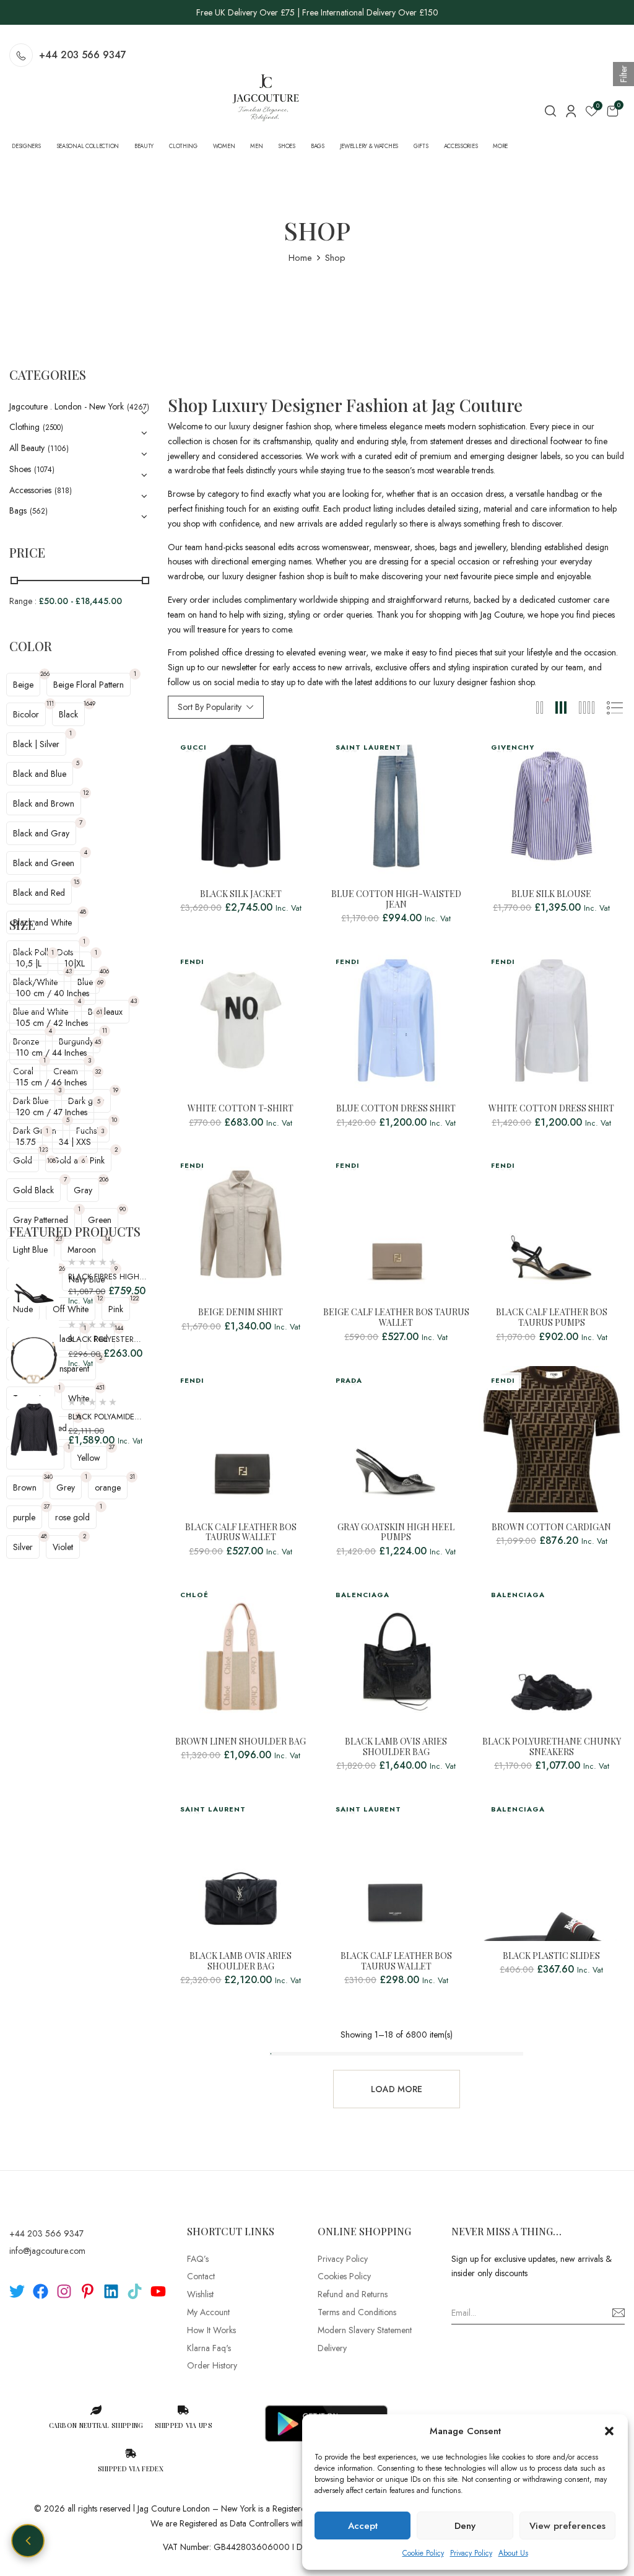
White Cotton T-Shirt (241, 1109)
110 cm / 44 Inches (51, 1053)
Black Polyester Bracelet (101, 1345)
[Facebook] (41, 2291)
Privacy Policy (471, 2553)
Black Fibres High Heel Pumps (104, 1283)
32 (98, 1071)
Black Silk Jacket (241, 894)
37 (46, 1506)
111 (50, 703)
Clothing (24, 427)
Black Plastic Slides (551, 1956)
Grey (66, 1487)
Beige (23, 685)
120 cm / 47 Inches (52, 1112)
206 (104, 1179)
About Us (513, 2553)
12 (86, 793)
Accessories (30, 490)
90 (123, 1209)
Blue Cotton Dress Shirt (396, 1109)
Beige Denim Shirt (241, 1312)
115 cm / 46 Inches (51, 1082)
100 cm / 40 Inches (53, 993)
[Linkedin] (111, 2291)
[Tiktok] (135, 2291)
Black (68, 714)
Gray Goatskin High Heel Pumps (396, 1533)
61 (99, 1012)
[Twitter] (17, 2291)
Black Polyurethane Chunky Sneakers (552, 1747)
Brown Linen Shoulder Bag (241, 1742)
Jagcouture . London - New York (67, 406)
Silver (23, 1547)
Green (100, 1220)
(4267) (138, 407)
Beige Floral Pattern (89, 685)
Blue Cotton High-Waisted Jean (396, 900)
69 (100, 982)
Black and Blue (40, 774)
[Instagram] (64, 2291)
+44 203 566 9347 (83, 55)
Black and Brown (44, 804)
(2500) (53, 427)
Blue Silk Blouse (551, 894)
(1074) (44, 470)
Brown (25, 1487)
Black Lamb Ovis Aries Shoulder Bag (396, 1747)
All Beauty (27, 448)
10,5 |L (29, 963)
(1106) (58, 449)
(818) (63, 491)
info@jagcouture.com (47, 2251)
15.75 (26, 1142)
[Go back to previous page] (28, 2541)
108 (51, 1161)
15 (76, 882)
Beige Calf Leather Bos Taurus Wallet (396, 1318)
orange (108, 1487)
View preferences (567, 2526)
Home (300, 258)
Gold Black (33, 1190)
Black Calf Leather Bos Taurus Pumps (552, 1318)
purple (24, 1517)
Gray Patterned (41, 1220)
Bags (18, 510)
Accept (363, 2526)
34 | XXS (75, 1142)
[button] (609, 2431)
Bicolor (26, 714)
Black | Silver (36, 744)
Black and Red (39, 893)
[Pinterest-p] (88, 2291)
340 (48, 1477)
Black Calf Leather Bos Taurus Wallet (241, 1533)
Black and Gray (41, 833)
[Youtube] (158, 2291)
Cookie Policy (423, 2553)
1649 (89, 703)
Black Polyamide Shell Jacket (101, 1423)
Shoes (20, 469)
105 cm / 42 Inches (52, 1023)
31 (132, 1477)
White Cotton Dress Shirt (551, 1109)
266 (45, 674)
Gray (83, 1190)
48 (83, 912)
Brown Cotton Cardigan (551, 1527)
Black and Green (44, 863)
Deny (465, 2526)
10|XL (75, 963)
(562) (39, 511)
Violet (63, 1547)
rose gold (72, 1517)
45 (98, 1042)
